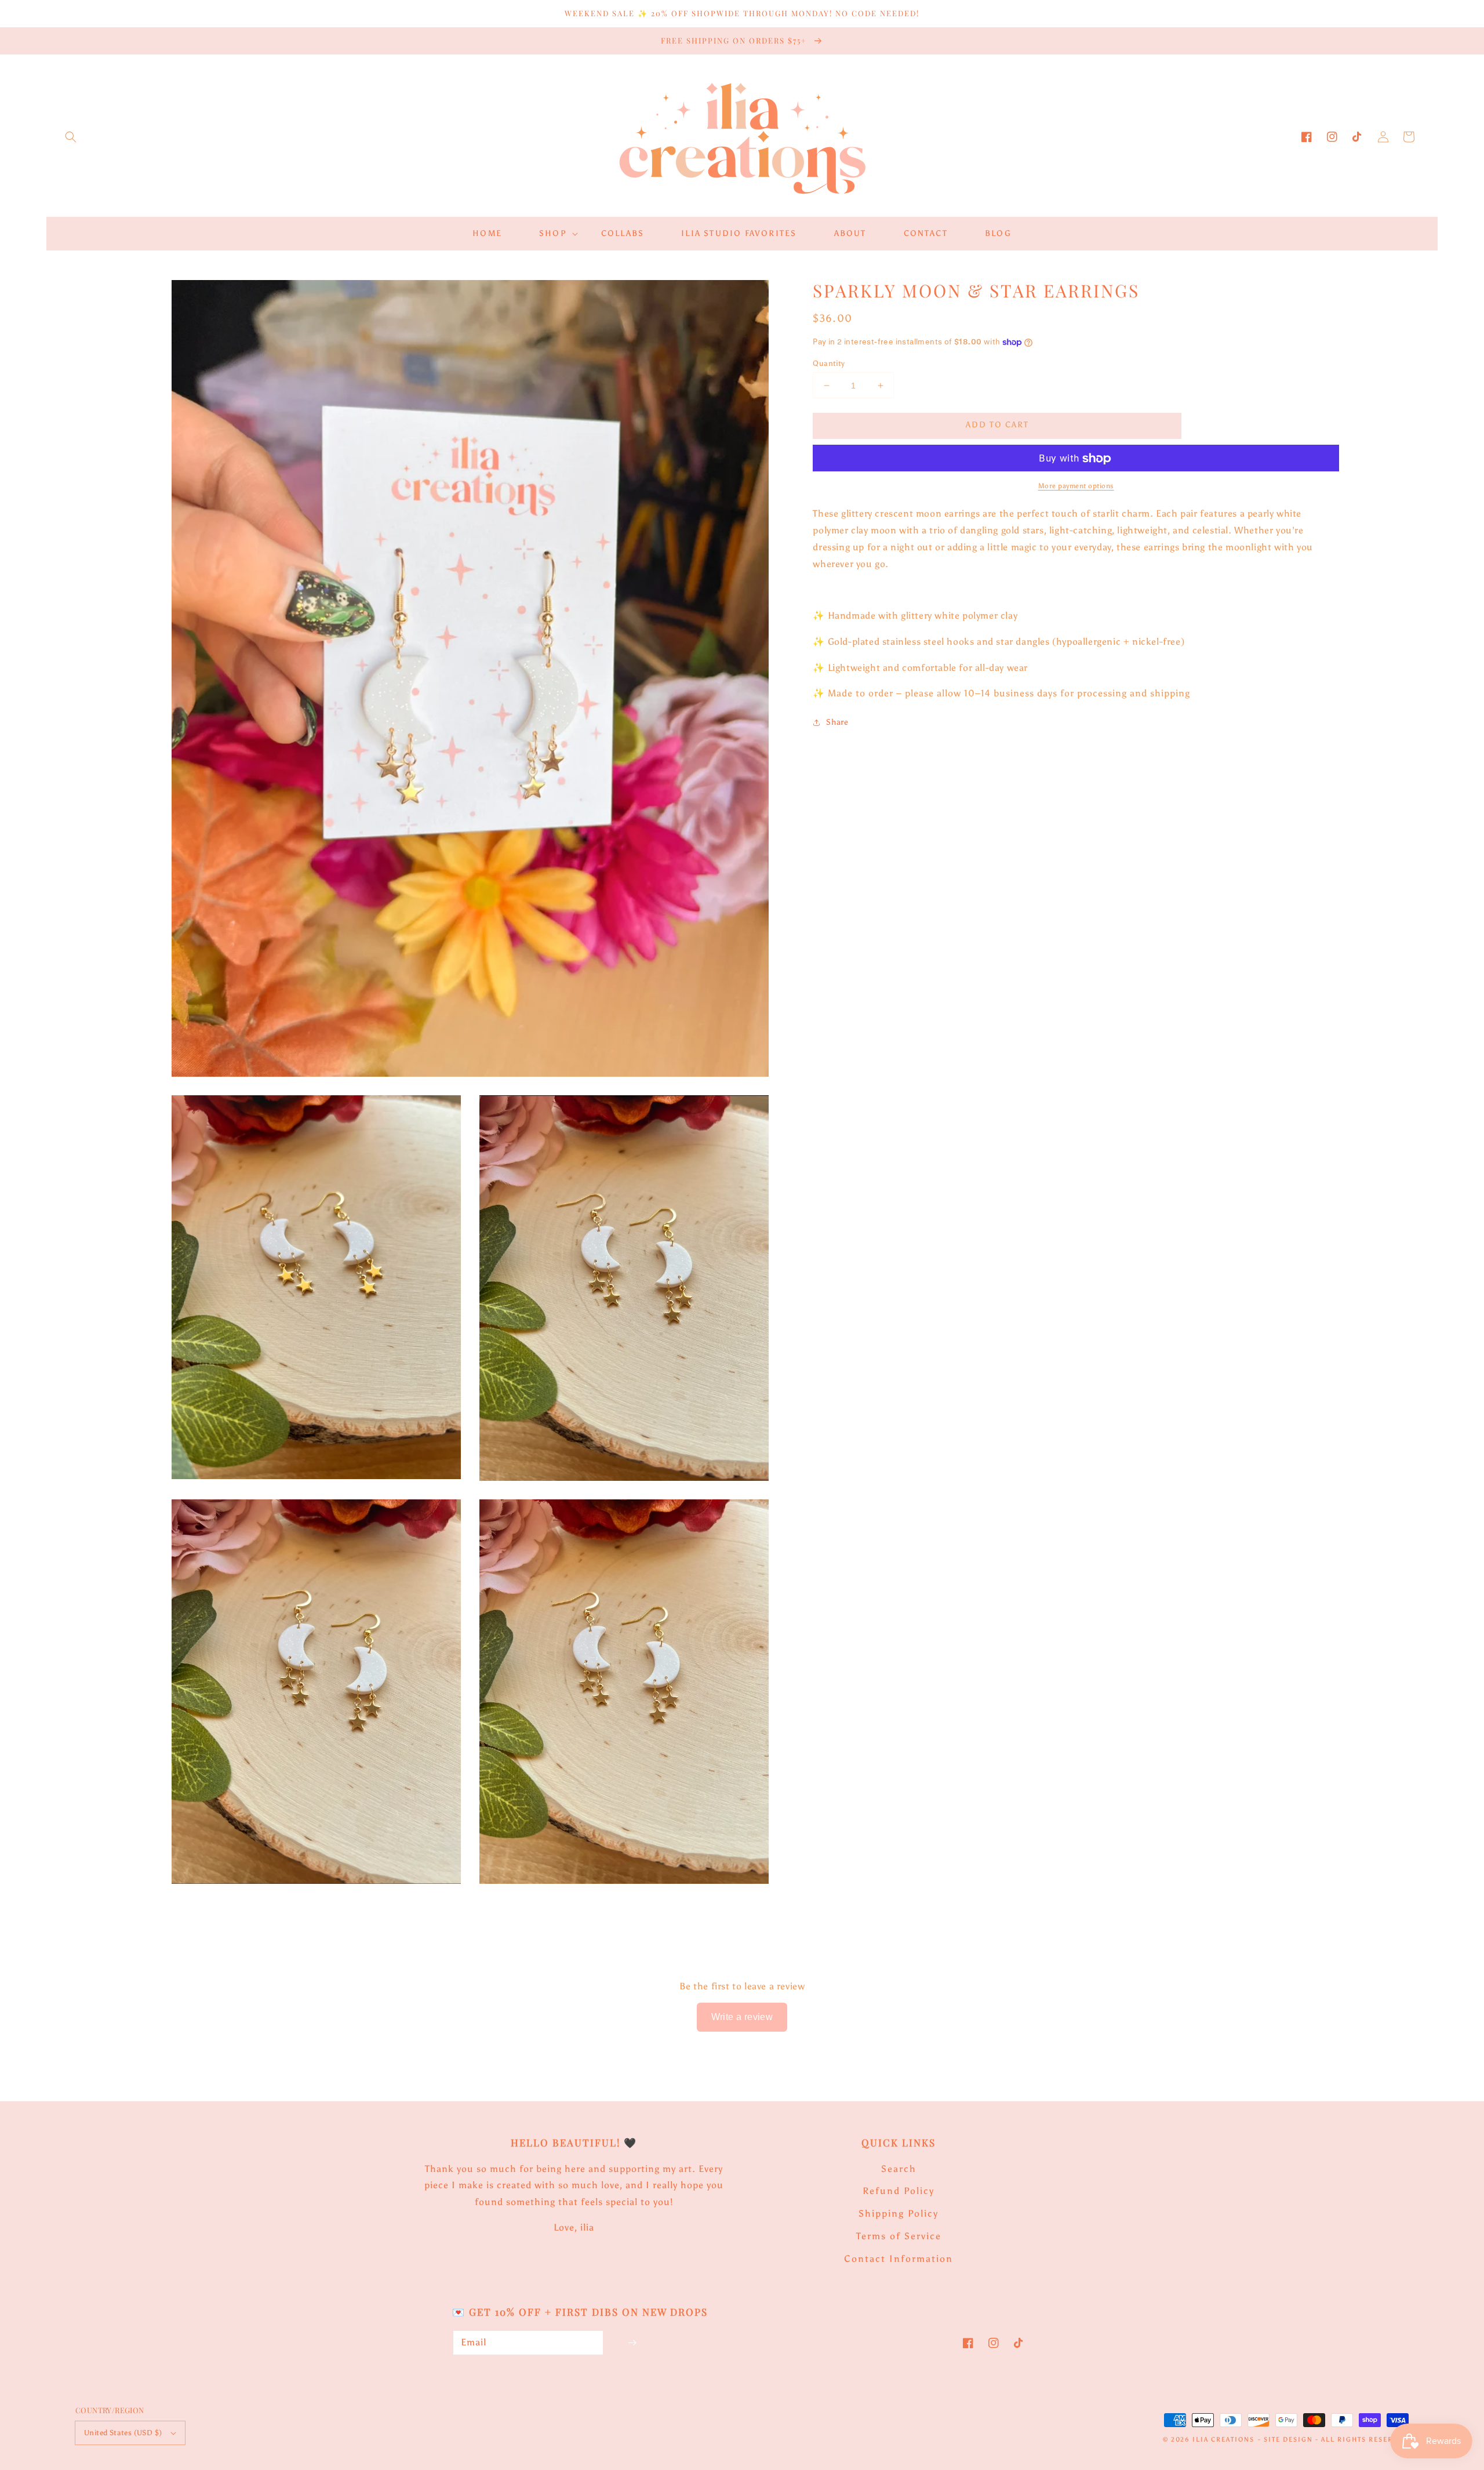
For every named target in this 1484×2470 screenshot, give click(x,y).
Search (899, 2169)
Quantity (829, 363)
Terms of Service (899, 2236)
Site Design (1288, 2440)
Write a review (742, 2017)
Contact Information (899, 2259)
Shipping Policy (899, 2213)
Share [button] (837, 723)
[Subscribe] (632, 2343)
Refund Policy (899, 2191)
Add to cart (997, 425)
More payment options (1076, 486)
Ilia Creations (1223, 2440)
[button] (71, 137)
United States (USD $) (123, 2433)
